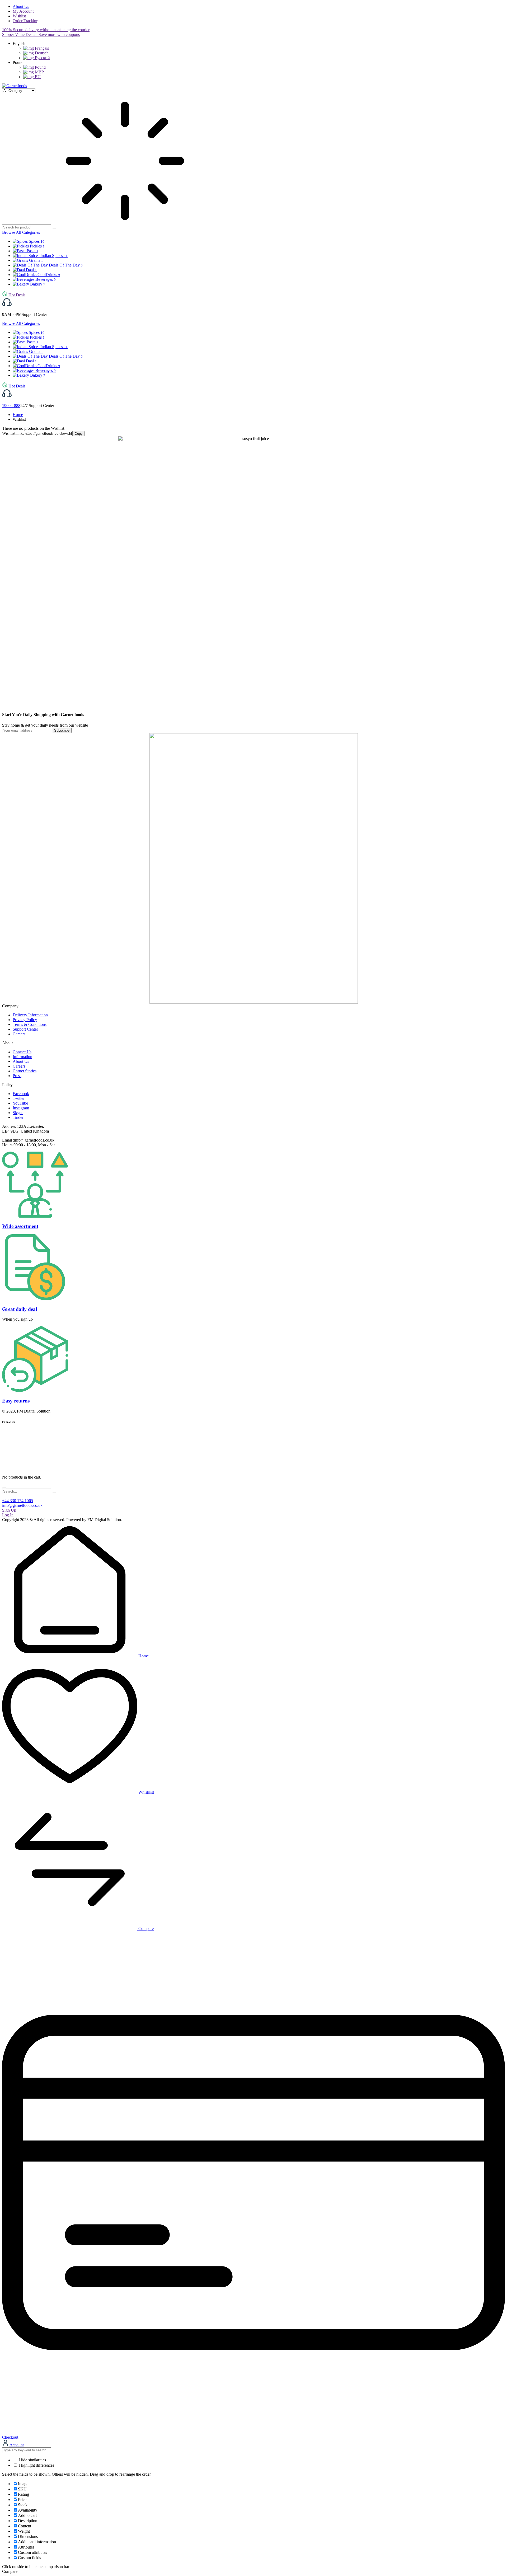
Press (17, 1076)
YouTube (20, 1103)
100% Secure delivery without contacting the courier (46, 30)
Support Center (25, 1029)
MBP (39, 72)
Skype (18, 1113)
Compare (145, 1929)
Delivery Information (30, 1015)
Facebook (21, 1094)
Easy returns (16, 1401)
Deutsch (41, 53)
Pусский (42, 58)
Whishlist (146, 1792)
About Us (21, 6)
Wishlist (19, 16)
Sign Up (9, 1510)
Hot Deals (17, 295)
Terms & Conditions (30, 1024)
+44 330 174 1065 (18, 1501)
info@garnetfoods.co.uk (22, 1505)
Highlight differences (36, 2465)
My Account (23, 11)
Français (41, 48)
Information (22, 1057)
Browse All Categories (21, 232)
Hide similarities (32, 2460)
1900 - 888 (11, 406)
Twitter (19, 1098)
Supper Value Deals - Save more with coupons (41, 34)
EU (37, 77)
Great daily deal (20, 1309)
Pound (40, 67)
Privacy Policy (25, 1020)
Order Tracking (25, 21)
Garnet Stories (25, 1071)
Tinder (18, 1117)
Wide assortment (20, 1226)
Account (16, 2445)
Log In (8, 1515)
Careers (19, 1034)
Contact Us (22, 1052)
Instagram (21, 1108)
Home (18, 415)
